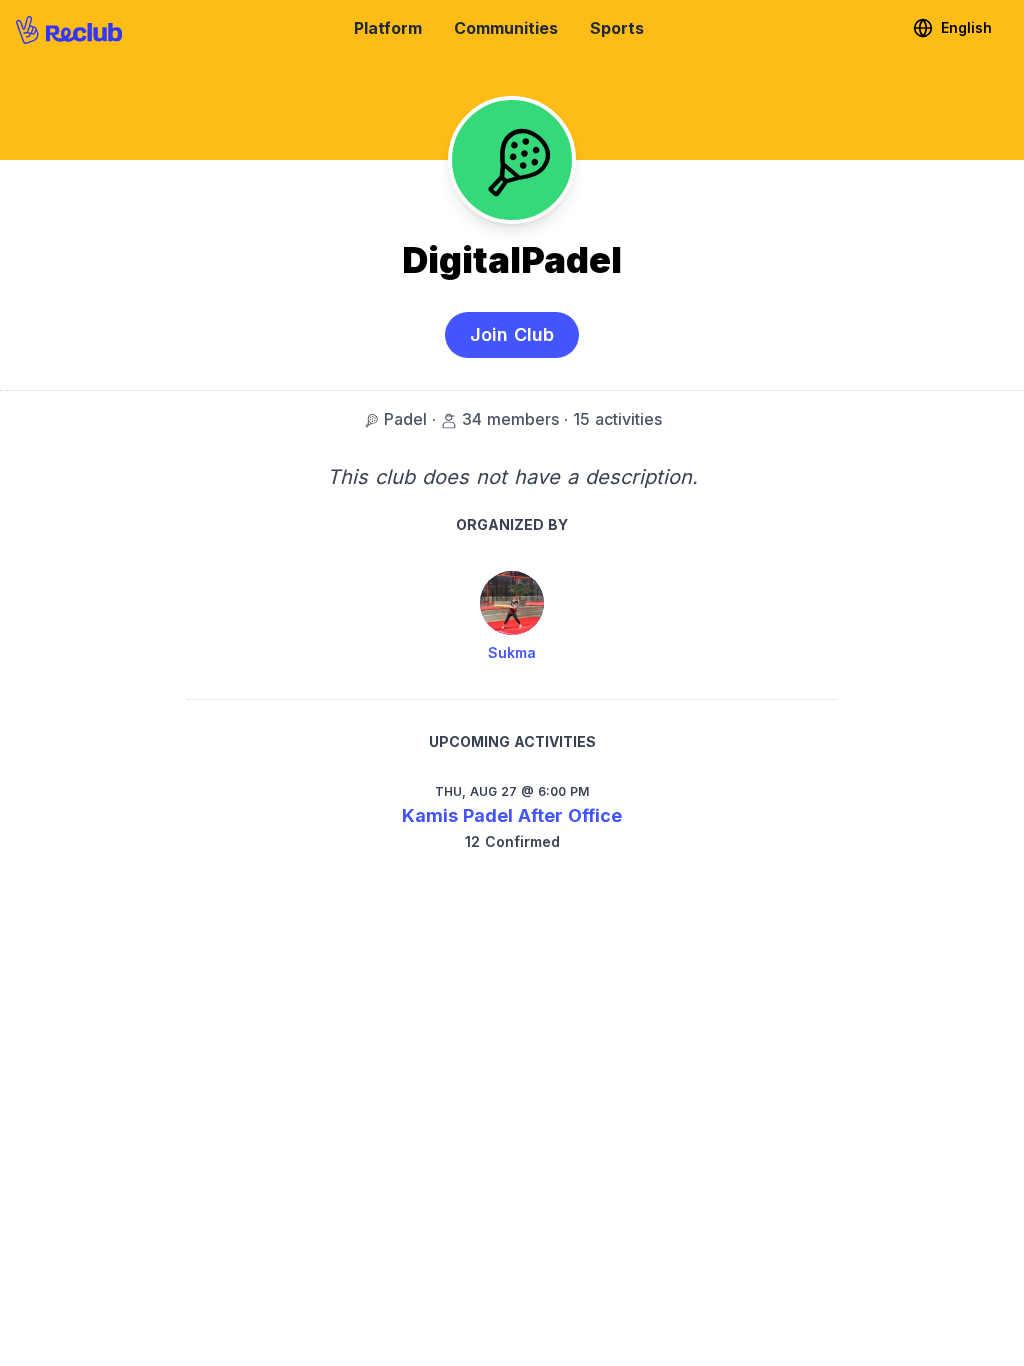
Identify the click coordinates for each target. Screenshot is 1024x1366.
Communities (506, 28)
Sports (617, 28)
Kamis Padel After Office (512, 815)
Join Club (512, 334)
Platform (388, 28)
